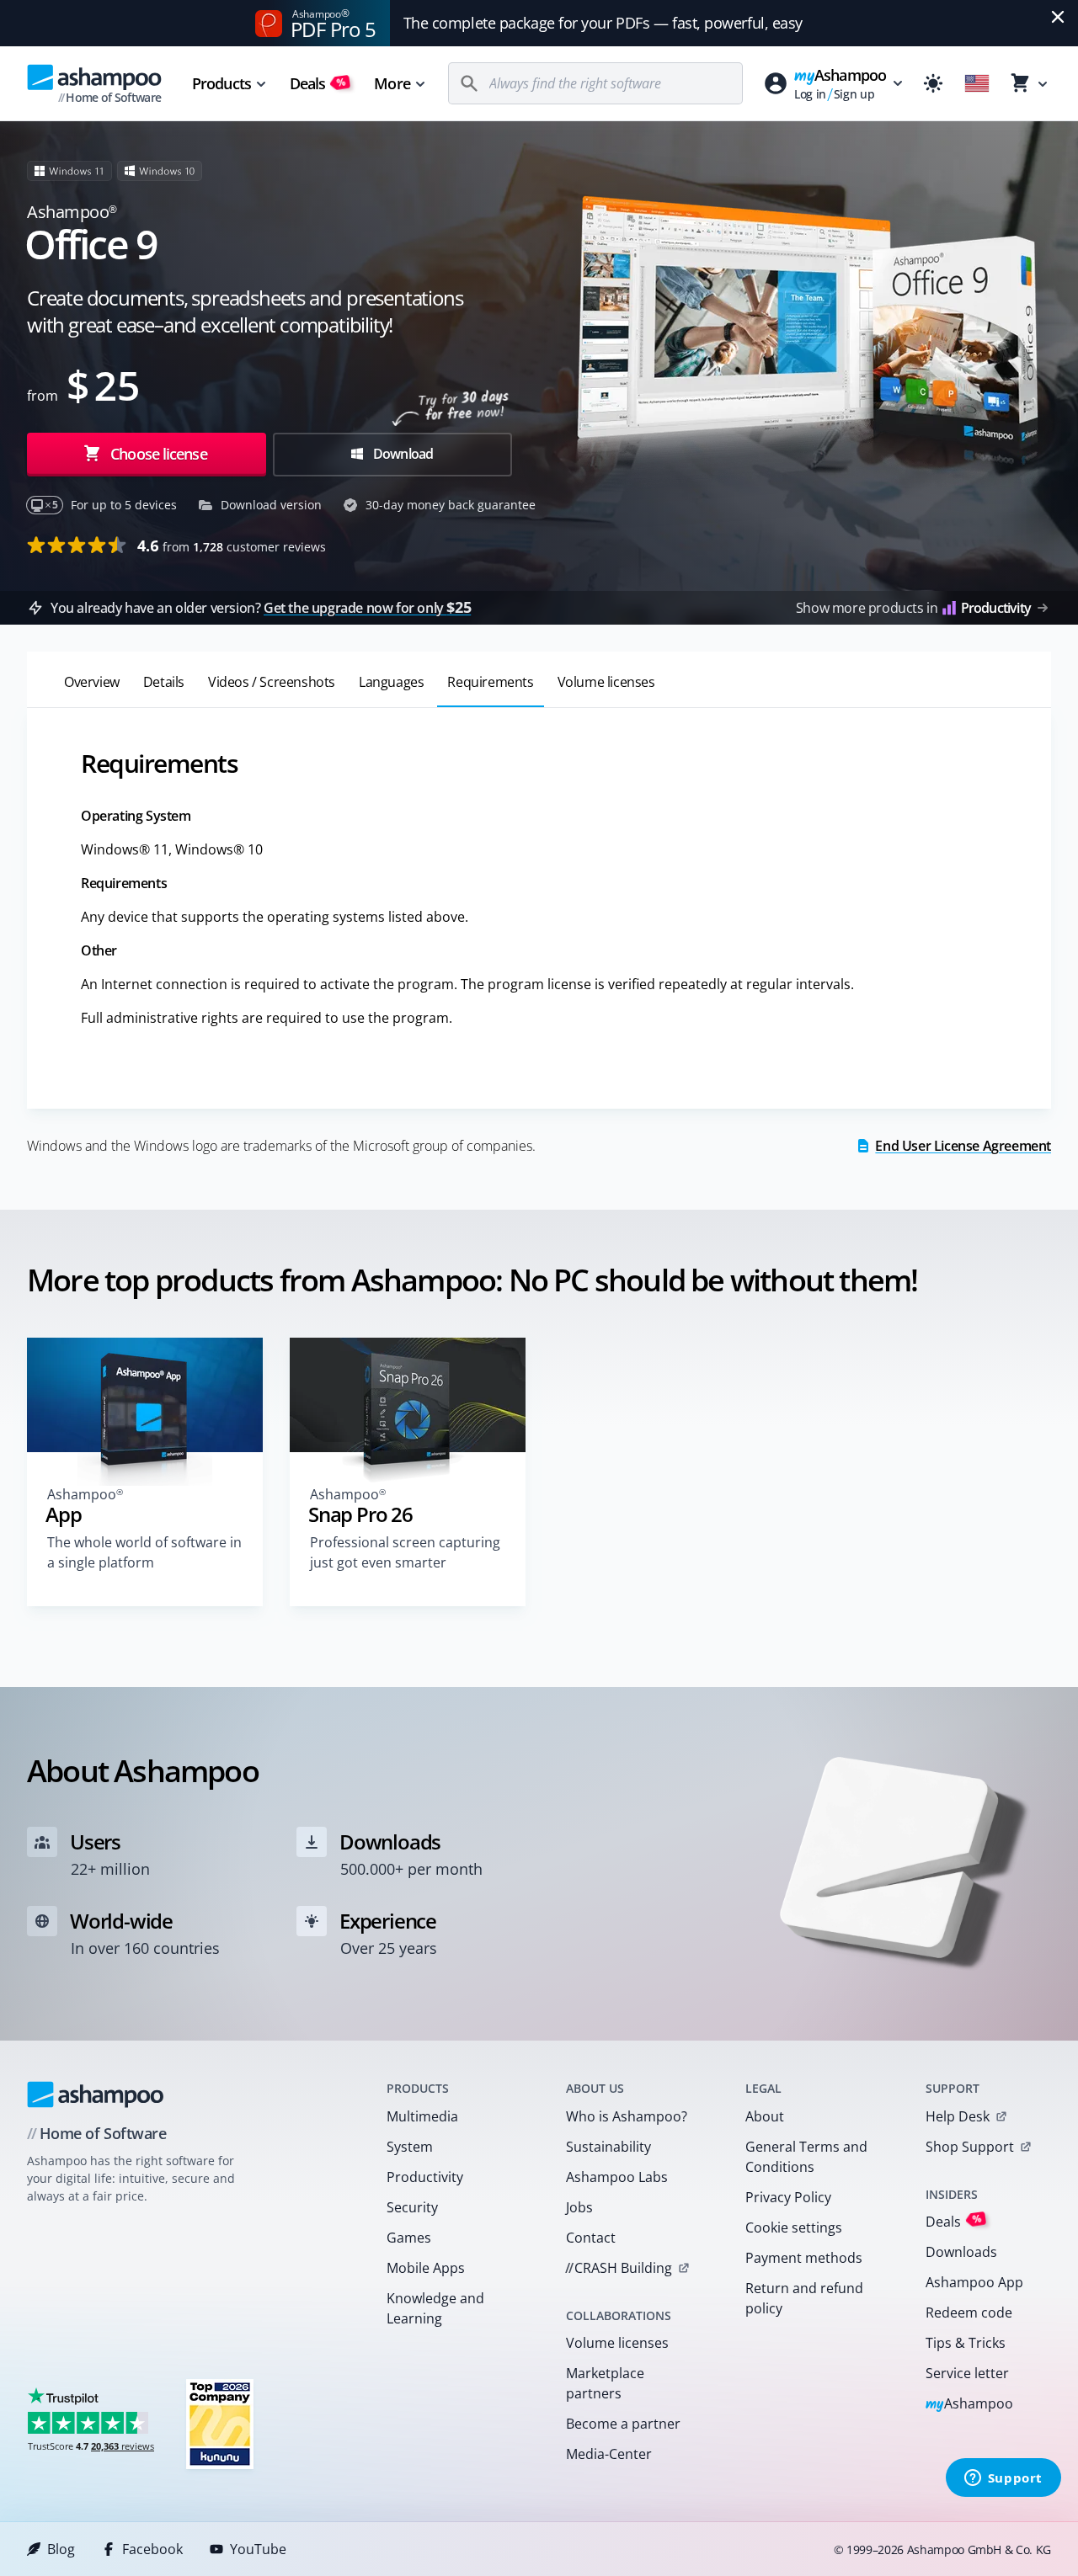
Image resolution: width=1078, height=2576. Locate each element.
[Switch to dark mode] (933, 83)
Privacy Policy (788, 2197)
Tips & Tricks (966, 2343)
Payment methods (804, 2258)
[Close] (1058, 17)
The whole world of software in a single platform (144, 1552)
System (410, 2147)
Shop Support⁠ (970, 2147)
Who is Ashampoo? (627, 2116)
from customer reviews (232, 546)
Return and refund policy (804, 2298)
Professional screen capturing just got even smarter (405, 1552)
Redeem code (969, 2313)
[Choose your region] (977, 83)
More (392, 83)
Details (164, 682)
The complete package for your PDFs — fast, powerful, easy (603, 23)
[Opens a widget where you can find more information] (1003, 2479)
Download (402, 454)
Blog (61, 2549)
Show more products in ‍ (913, 608)
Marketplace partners (605, 2383)
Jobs (579, 2207)
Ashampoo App (974, 2282)
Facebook (152, 2549)
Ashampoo (970, 2405)
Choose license (157, 454)
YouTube (258, 2549)
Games (409, 2238)
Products (221, 83)
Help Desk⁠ (958, 2116)
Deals (318, 83)
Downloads (961, 2252)
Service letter (967, 2373)
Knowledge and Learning (435, 2308)
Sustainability (608, 2147)
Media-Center (609, 2454)
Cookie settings (794, 2227)
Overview (92, 682)
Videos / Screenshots (272, 682)
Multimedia (422, 2116)
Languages (391, 682)
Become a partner (623, 2424)
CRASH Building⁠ (619, 2268)
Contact (591, 2238)
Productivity (425, 2177)
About (765, 2116)
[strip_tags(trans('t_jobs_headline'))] (220, 2423)
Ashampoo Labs (617, 2177)
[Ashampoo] (96, 2094)
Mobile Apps (426, 2268)
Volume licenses (606, 682)
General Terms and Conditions (806, 2157)
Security (412, 2207)
